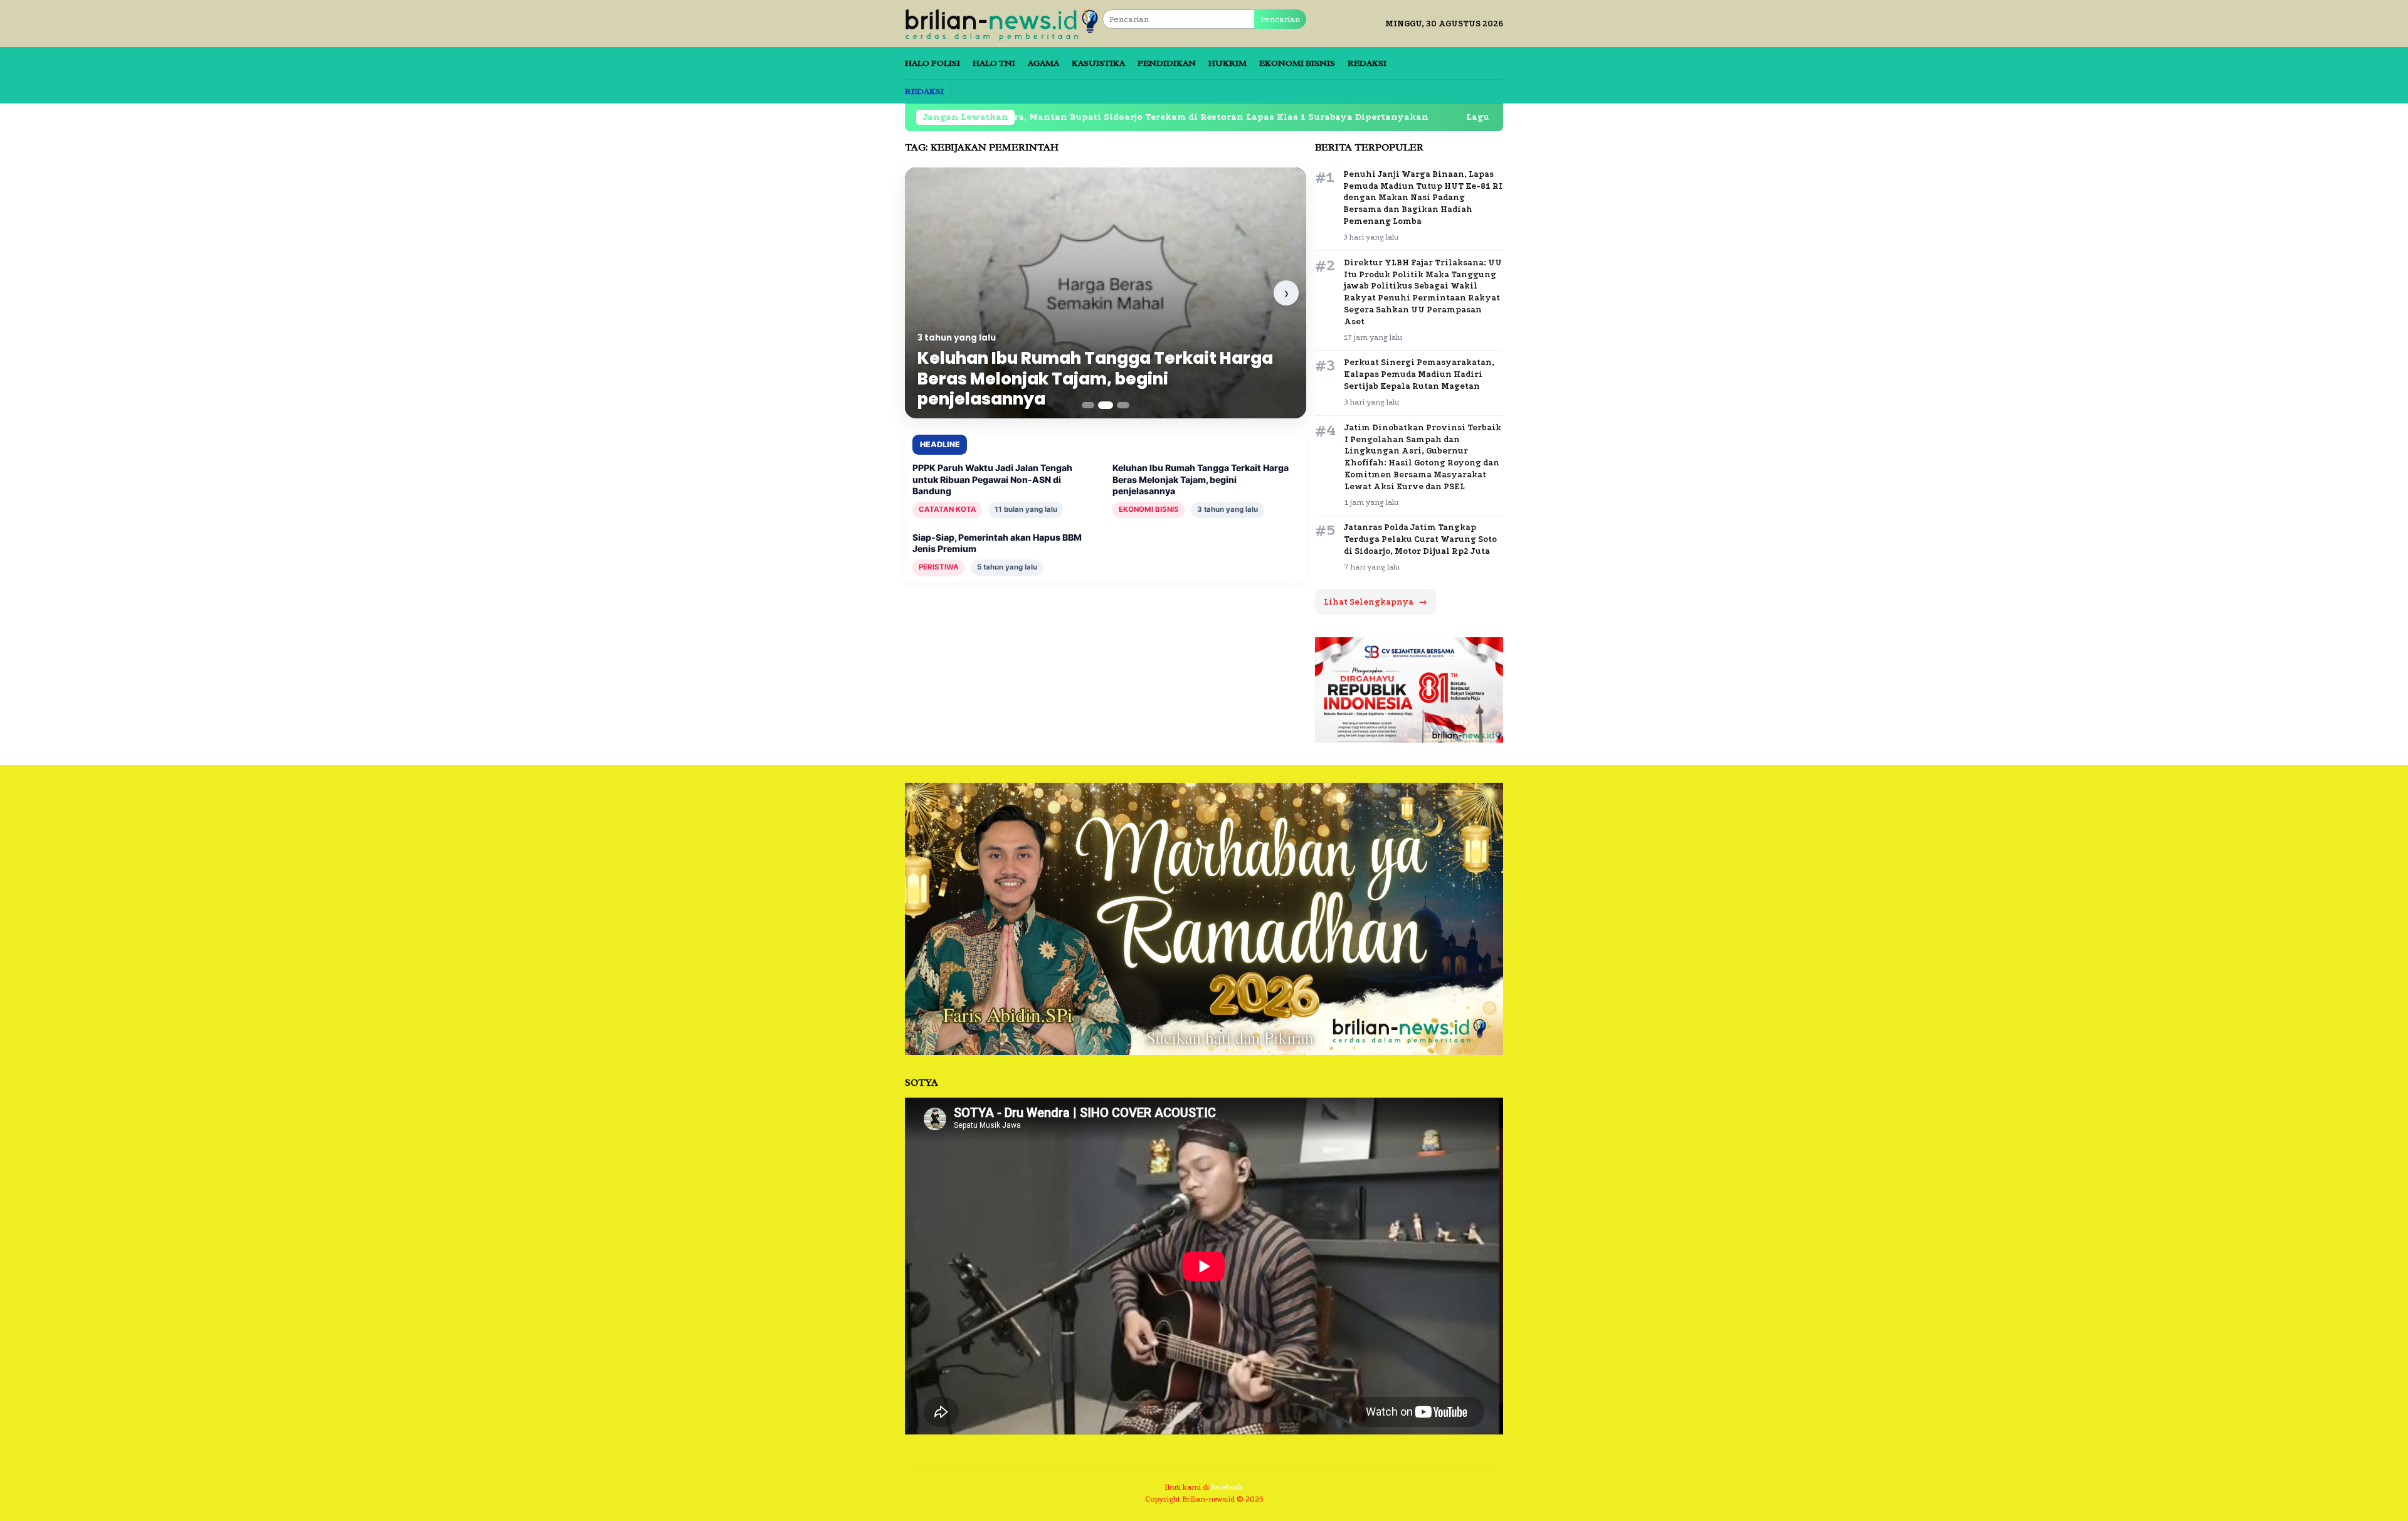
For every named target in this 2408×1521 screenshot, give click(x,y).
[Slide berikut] (1286, 293)
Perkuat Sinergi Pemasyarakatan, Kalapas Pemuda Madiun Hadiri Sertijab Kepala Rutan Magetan (1419, 374)
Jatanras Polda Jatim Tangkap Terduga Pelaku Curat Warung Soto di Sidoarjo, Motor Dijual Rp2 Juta (1420, 539)
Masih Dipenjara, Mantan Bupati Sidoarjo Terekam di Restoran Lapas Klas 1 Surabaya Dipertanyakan (1020, 117)
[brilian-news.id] (1004, 23)
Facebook (1227, 1487)
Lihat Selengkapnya (1376, 602)
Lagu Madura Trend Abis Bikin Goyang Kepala (1409, 117)
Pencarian (1280, 19)
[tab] (1088, 405)
